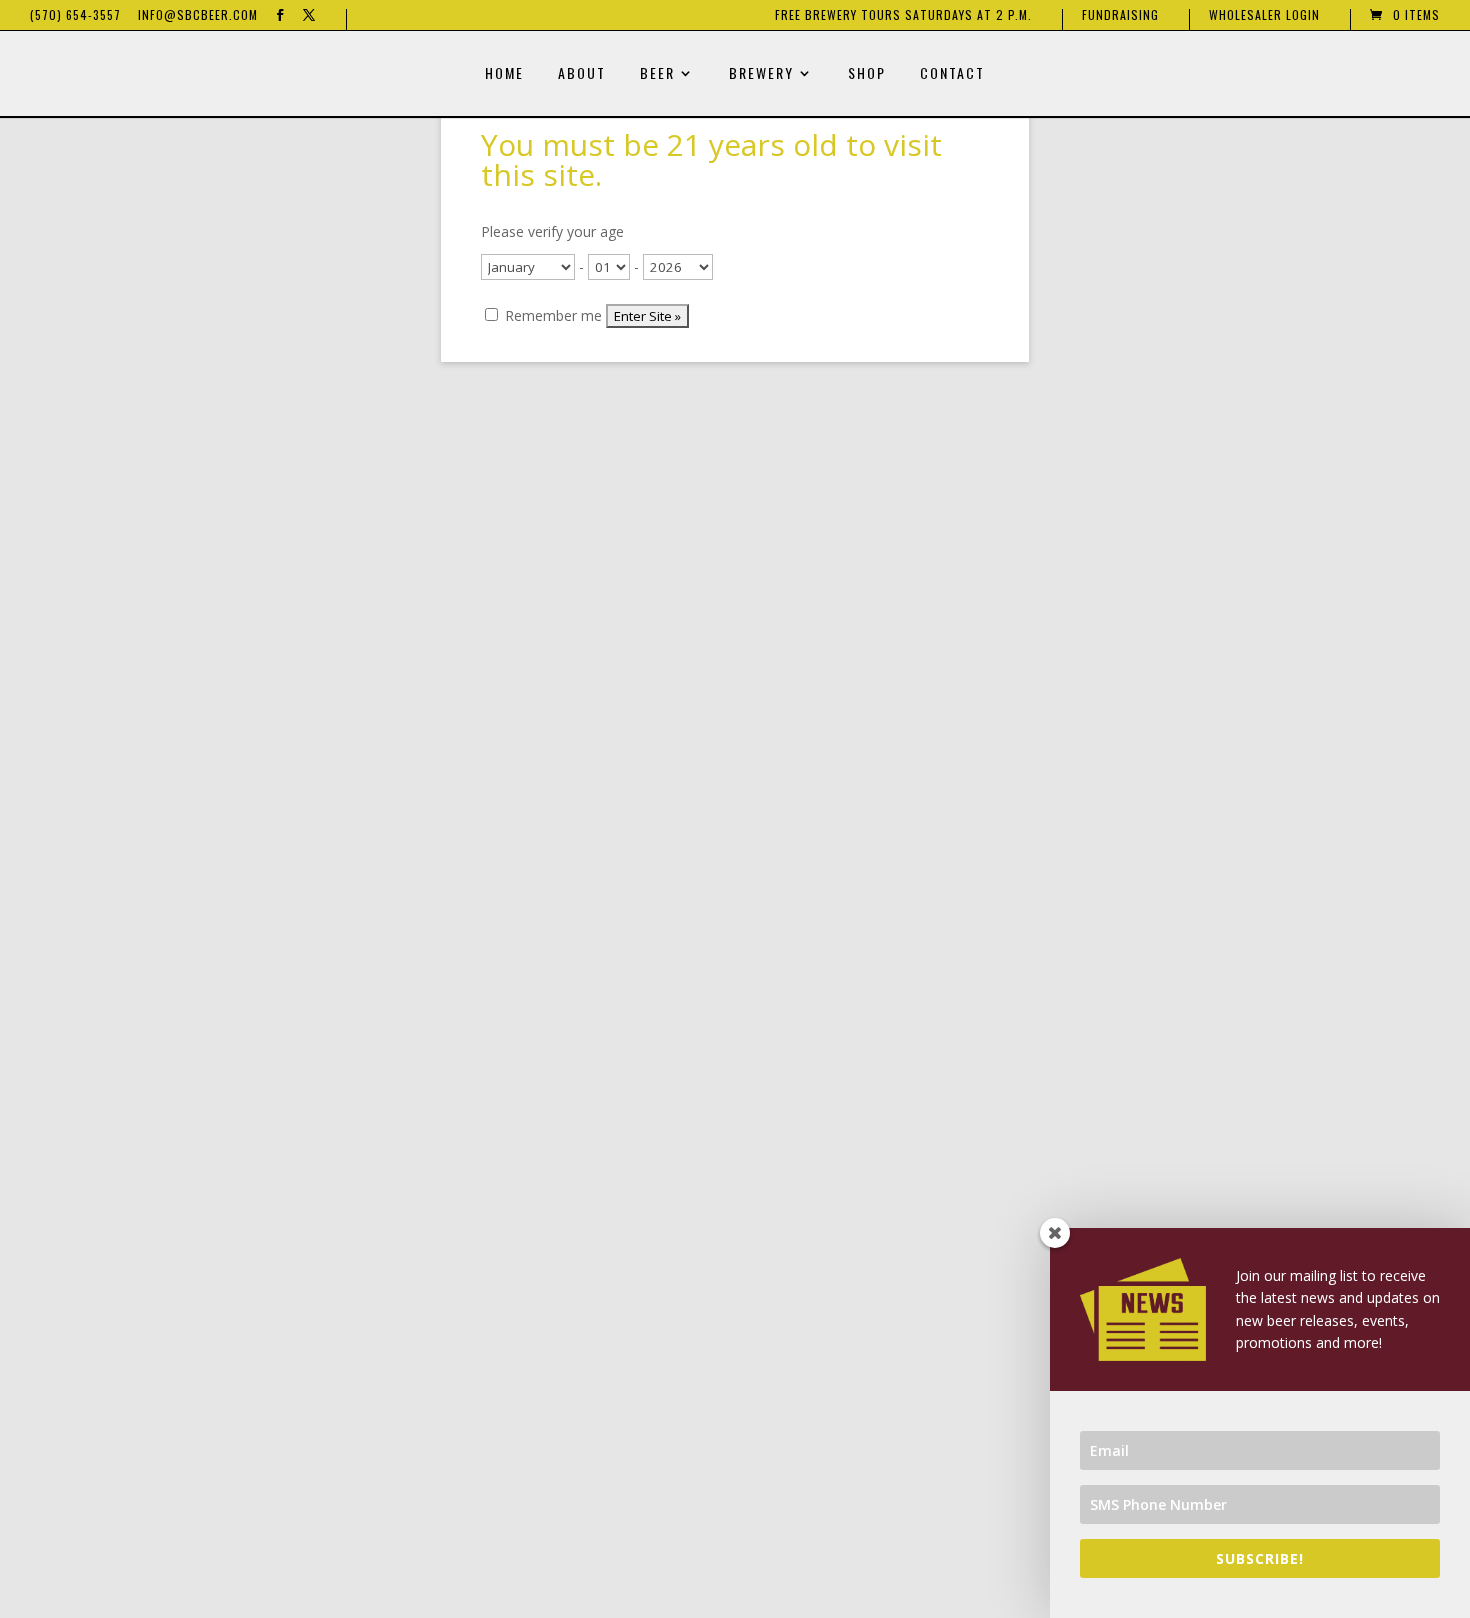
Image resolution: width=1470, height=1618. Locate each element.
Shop (867, 74)
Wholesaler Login (1264, 16)
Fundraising (1120, 16)
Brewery (761, 74)
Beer (657, 74)
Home (504, 74)
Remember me (551, 315)
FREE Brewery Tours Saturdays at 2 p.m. (903, 16)
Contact (952, 74)
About (582, 74)
